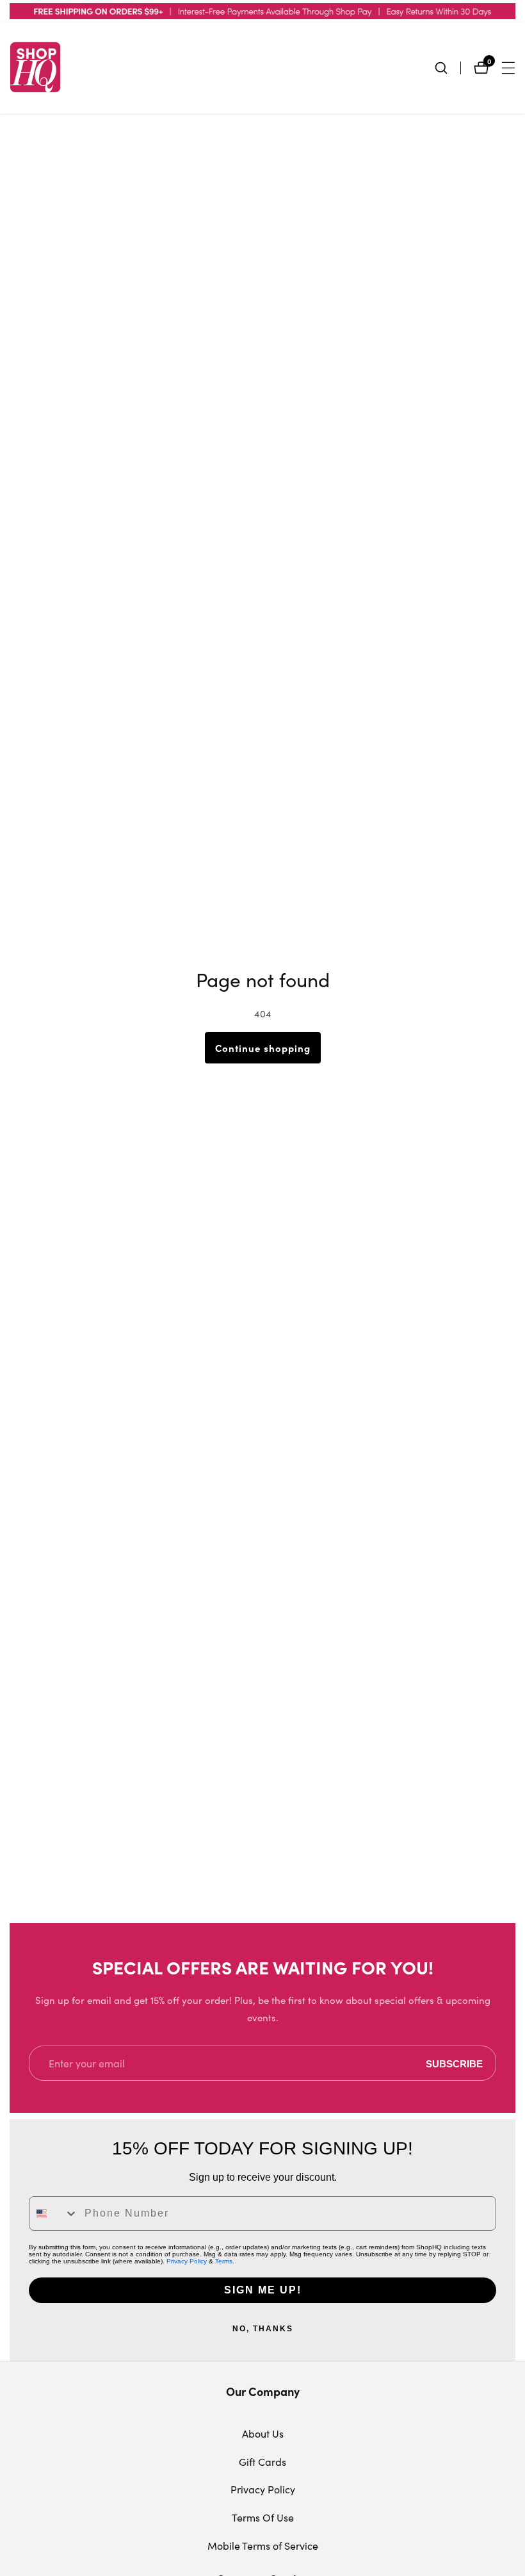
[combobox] (54, 2213)
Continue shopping (263, 1048)
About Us (263, 2433)
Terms (224, 2261)
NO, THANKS (263, 2329)
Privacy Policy (187, 2261)
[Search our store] (448, 68)
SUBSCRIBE (454, 2063)
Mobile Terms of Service (263, 2546)
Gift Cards (262, 2462)
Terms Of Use (263, 2517)
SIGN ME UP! (263, 2290)
